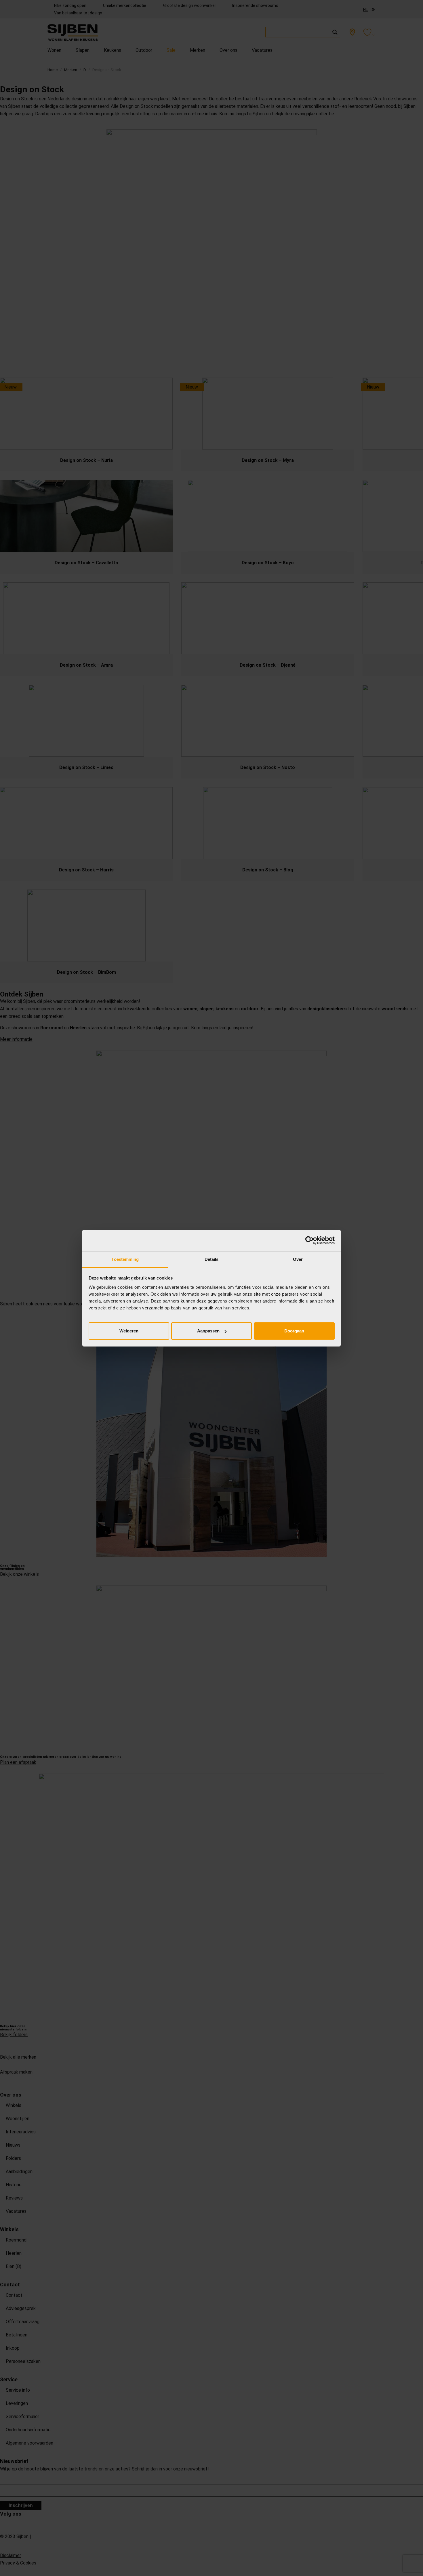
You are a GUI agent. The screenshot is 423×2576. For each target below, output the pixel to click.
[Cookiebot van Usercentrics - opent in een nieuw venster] (309, 1240)
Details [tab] (212, 1259)
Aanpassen (208, 1331)
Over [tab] (298, 1259)
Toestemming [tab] (125, 1259)
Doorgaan (294, 1331)
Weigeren (129, 1331)
